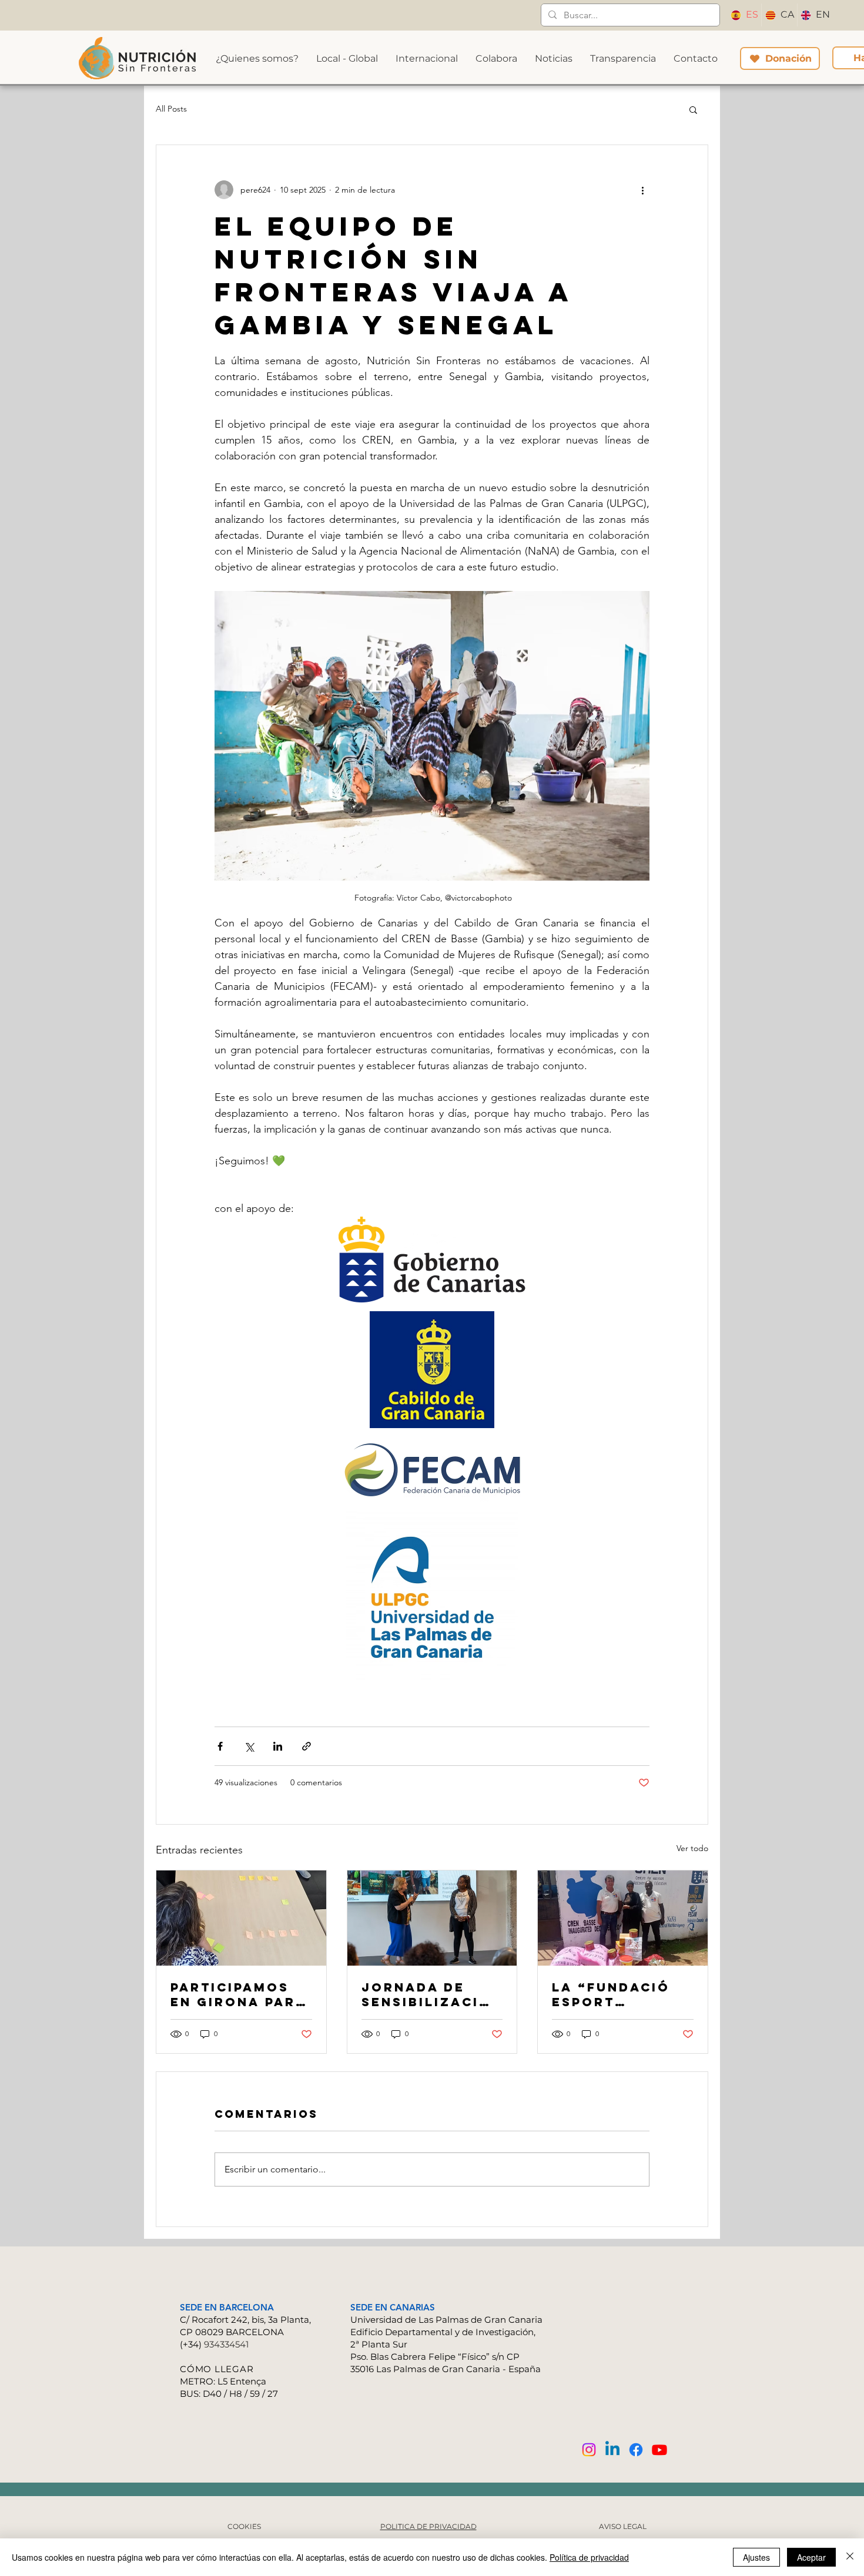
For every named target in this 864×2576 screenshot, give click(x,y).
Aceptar (811, 2557)
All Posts (171, 109)
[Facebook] (636, 2450)
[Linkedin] (612, 2450)
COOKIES (244, 2526)
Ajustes (756, 2557)
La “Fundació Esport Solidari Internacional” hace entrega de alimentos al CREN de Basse (622, 1994)
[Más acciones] (642, 190)
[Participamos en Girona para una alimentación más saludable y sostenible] (241, 1918)
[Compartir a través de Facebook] (220, 1746)
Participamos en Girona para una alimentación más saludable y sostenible (239, 1994)
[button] (693, 109)
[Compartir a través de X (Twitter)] (249, 1746)
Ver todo (692, 1848)
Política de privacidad (589, 2557)
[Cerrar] (850, 2557)
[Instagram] (589, 2450)
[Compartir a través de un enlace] (307, 1746)
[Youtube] (659, 2450)
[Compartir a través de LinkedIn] (278, 1746)
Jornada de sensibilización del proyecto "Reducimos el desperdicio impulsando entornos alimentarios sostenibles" (432, 1994)
